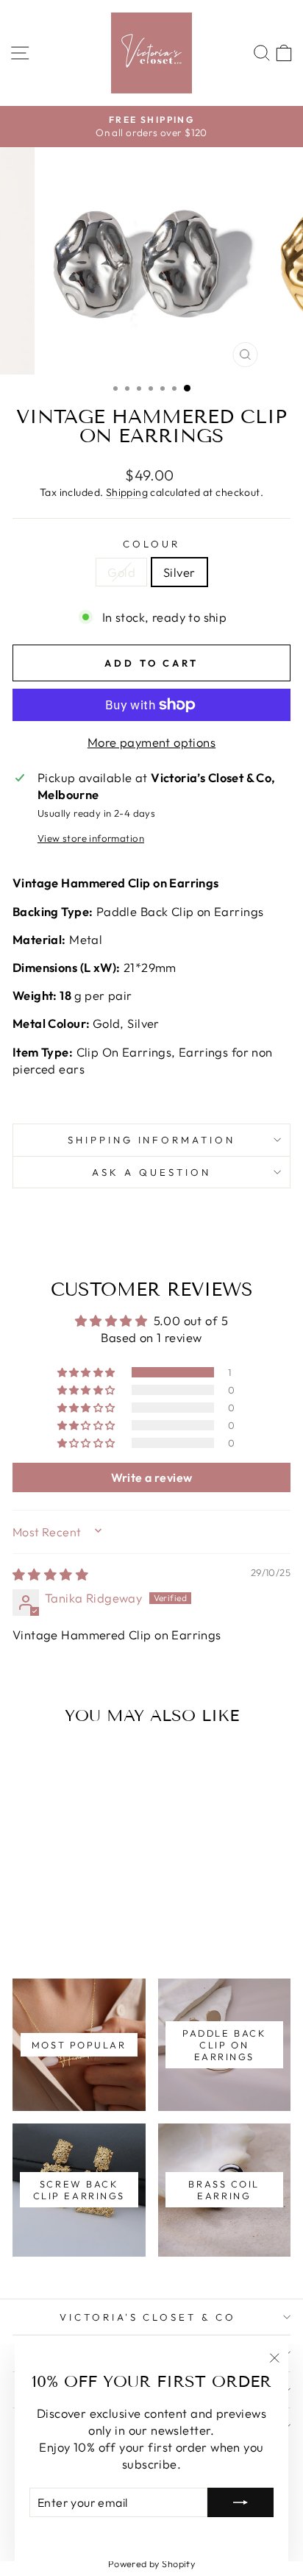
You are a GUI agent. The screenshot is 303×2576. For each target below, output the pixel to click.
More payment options (151, 742)
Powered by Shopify (151, 2563)
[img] (50, 1574)
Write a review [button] (152, 1477)
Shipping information (152, 1140)
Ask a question (151, 1172)
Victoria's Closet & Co (148, 2317)
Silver (179, 572)
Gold (121, 572)
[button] (88, 1372)
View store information (91, 838)
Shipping (127, 492)
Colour (151, 544)
